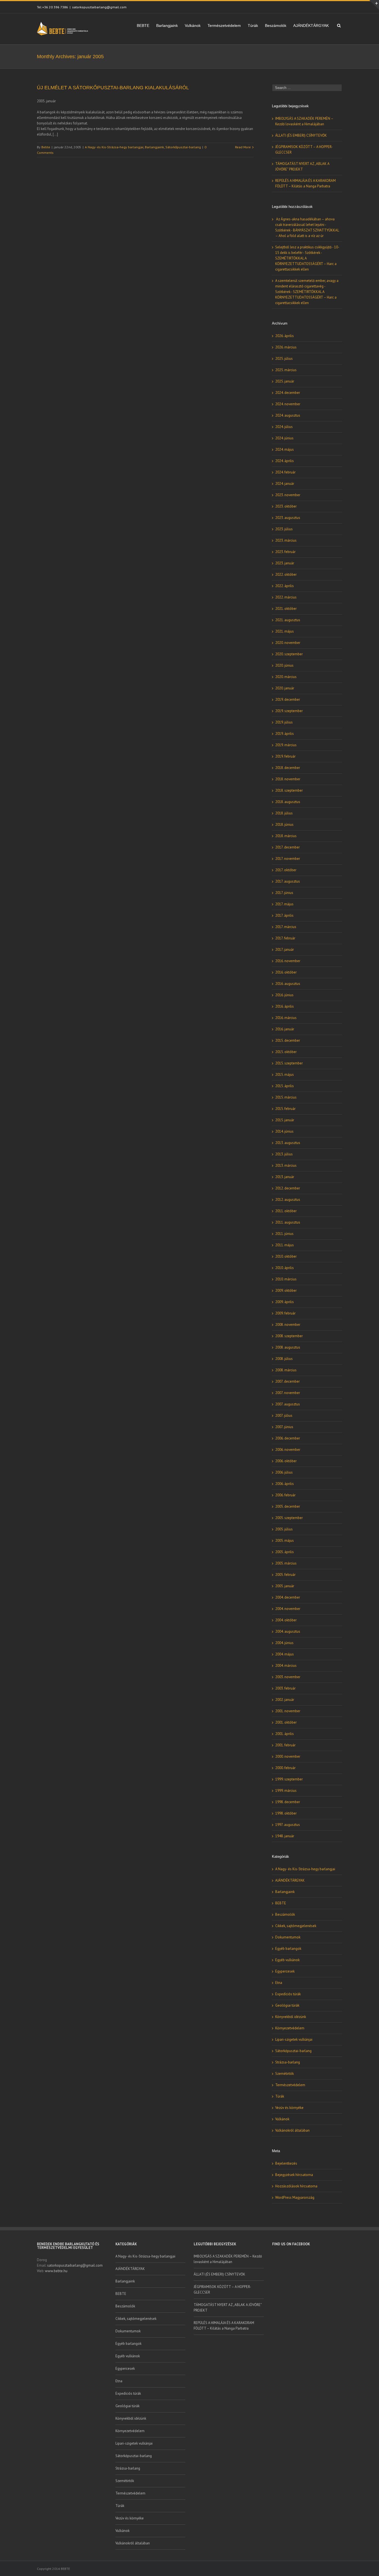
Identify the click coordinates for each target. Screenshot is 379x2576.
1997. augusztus (288, 1825)
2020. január (285, 688)
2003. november (288, 1677)
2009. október (286, 1290)
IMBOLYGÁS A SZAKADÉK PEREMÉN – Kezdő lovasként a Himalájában (228, 2259)
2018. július (284, 813)
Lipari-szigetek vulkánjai (294, 2039)
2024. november (288, 404)
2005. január (285, 1586)
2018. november (288, 779)
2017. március (286, 927)
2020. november (288, 643)
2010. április (285, 1268)
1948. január (285, 1836)
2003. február (285, 1688)
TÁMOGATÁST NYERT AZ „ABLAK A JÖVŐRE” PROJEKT (228, 2308)
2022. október (286, 574)
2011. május (285, 1245)
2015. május (285, 1075)
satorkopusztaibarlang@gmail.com (99, 7)
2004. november (288, 1609)
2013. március (286, 1165)
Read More (243, 147)
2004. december (288, 1597)
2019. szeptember (289, 711)
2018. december (288, 768)
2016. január (285, 1029)
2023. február (285, 552)
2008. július (284, 1359)
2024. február (285, 472)
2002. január (285, 1700)
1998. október (286, 1813)
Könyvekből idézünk (291, 2017)
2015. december (288, 1040)
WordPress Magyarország (295, 2197)
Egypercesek (285, 1971)
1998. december (288, 1802)
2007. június (284, 1427)
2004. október (286, 1620)
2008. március (286, 1370)
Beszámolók (276, 26)
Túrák (253, 26)
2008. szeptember (289, 1336)
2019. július (284, 722)
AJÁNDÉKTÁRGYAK (311, 26)
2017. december (287, 847)
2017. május (284, 904)
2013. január (285, 1177)
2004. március (286, 1666)
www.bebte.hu (56, 2271)
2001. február (285, 1745)
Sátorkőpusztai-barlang (183, 147)
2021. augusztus (288, 620)
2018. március (286, 836)
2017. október (286, 870)
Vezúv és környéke (289, 2108)
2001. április (285, 1734)
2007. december (287, 1381)
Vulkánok (193, 26)
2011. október (286, 1211)
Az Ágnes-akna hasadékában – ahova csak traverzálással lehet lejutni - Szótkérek (305, 225)
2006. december (288, 1438)
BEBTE (143, 26)
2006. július (284, 1472)
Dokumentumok (288, 1937)
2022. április (285, 586)
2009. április (285, 1302)
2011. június (284, 1234)
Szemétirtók (285, 2074)
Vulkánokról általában (292, 2130)
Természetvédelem (224, 26)
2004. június (284, 1643)
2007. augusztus (288, 1404)
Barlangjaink (167, 26)
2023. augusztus (288, 518)
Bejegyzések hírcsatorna (294, 2175)
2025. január (285, 381)
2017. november (288, 859)
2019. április (285, 734)
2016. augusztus (288, 984)
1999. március (286, 1791)
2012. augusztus (288, 1200)
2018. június (284, 825)
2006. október (286, 1461)
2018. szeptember (289, 790)
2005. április (285, 1552)
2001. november (288, 1711)
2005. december (288, 1506)
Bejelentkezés (286, 2163)
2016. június (284, 995)
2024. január (285, 484)
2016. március (286, 1018)
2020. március (286, 677)
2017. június (284, 893)
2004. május (285, 1654)
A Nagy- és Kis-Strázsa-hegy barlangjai (114, 147)
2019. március (286, 745)
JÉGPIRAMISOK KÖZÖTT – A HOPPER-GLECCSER (222, 2290)
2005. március (286, 1563)
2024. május (285, 449)
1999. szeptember (289, 1779)
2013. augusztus (288, 1143)
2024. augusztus (288, 415)
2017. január (285, 950)
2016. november (288, 961)
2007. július (284, 1416)
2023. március (286, 540)
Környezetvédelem (290, 2028)
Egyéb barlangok (288, 1949)
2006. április (285, 1484)
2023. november (288, 495)
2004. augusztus (288, 1631)
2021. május (285, 631)
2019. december (288, 700)
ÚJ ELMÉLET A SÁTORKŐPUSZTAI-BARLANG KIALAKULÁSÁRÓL (113, 88)
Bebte (46, 147)
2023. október (286, 506)
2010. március (286, 1279)
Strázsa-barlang (288, 2062)
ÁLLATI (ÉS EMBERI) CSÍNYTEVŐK (301, 135)
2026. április (285, 336)
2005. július (284, 1529)
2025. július (284, 359)
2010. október (286, 1256)
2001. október (286, 1722)
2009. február (285, 1313)
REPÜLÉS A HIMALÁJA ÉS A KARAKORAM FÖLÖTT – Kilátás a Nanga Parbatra (224, 2326)
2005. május (285, 1541)
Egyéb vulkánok (287, 1960)
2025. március (286, 370)
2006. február (285, 1495)
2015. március (286, 1097)
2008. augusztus (288, 1347)
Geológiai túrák (287, 2005)
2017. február (285, 938)
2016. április (285, 1006)
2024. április (285, 461)
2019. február (285, 756)
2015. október (286, 1052)
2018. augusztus (288, 802)
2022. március (286, 597)
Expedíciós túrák (288, 1994)
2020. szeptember (289, 654)
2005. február (285, 1575)
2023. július (284, 529)
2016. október (286, 972)
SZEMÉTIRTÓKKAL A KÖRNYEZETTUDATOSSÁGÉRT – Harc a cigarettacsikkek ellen (306, 264)
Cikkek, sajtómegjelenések (296, 1926)
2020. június (284, 665)
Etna (279, 1983)
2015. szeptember (289, 1063)
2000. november (288, 1756)
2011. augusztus (288, 1222)
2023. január (285, 563)
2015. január (285, 1120)
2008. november (288, 1325)
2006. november (288, 1450)
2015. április (285, 1086)
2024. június (284, 438)
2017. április (284, 915)
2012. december (288, 1188)
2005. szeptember (289, 1518)
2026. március (286, 347)
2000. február (285, 1768)
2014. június (284, 1131)
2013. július (284, 1154)
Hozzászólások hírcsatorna (296, 2186)
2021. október (286, 609)
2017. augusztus (288, 881)
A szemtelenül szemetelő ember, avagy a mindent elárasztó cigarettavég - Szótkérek (307, 286)
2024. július (284, 427)
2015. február (285, 1109)
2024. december (288, 393)
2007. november (288, 1393)
